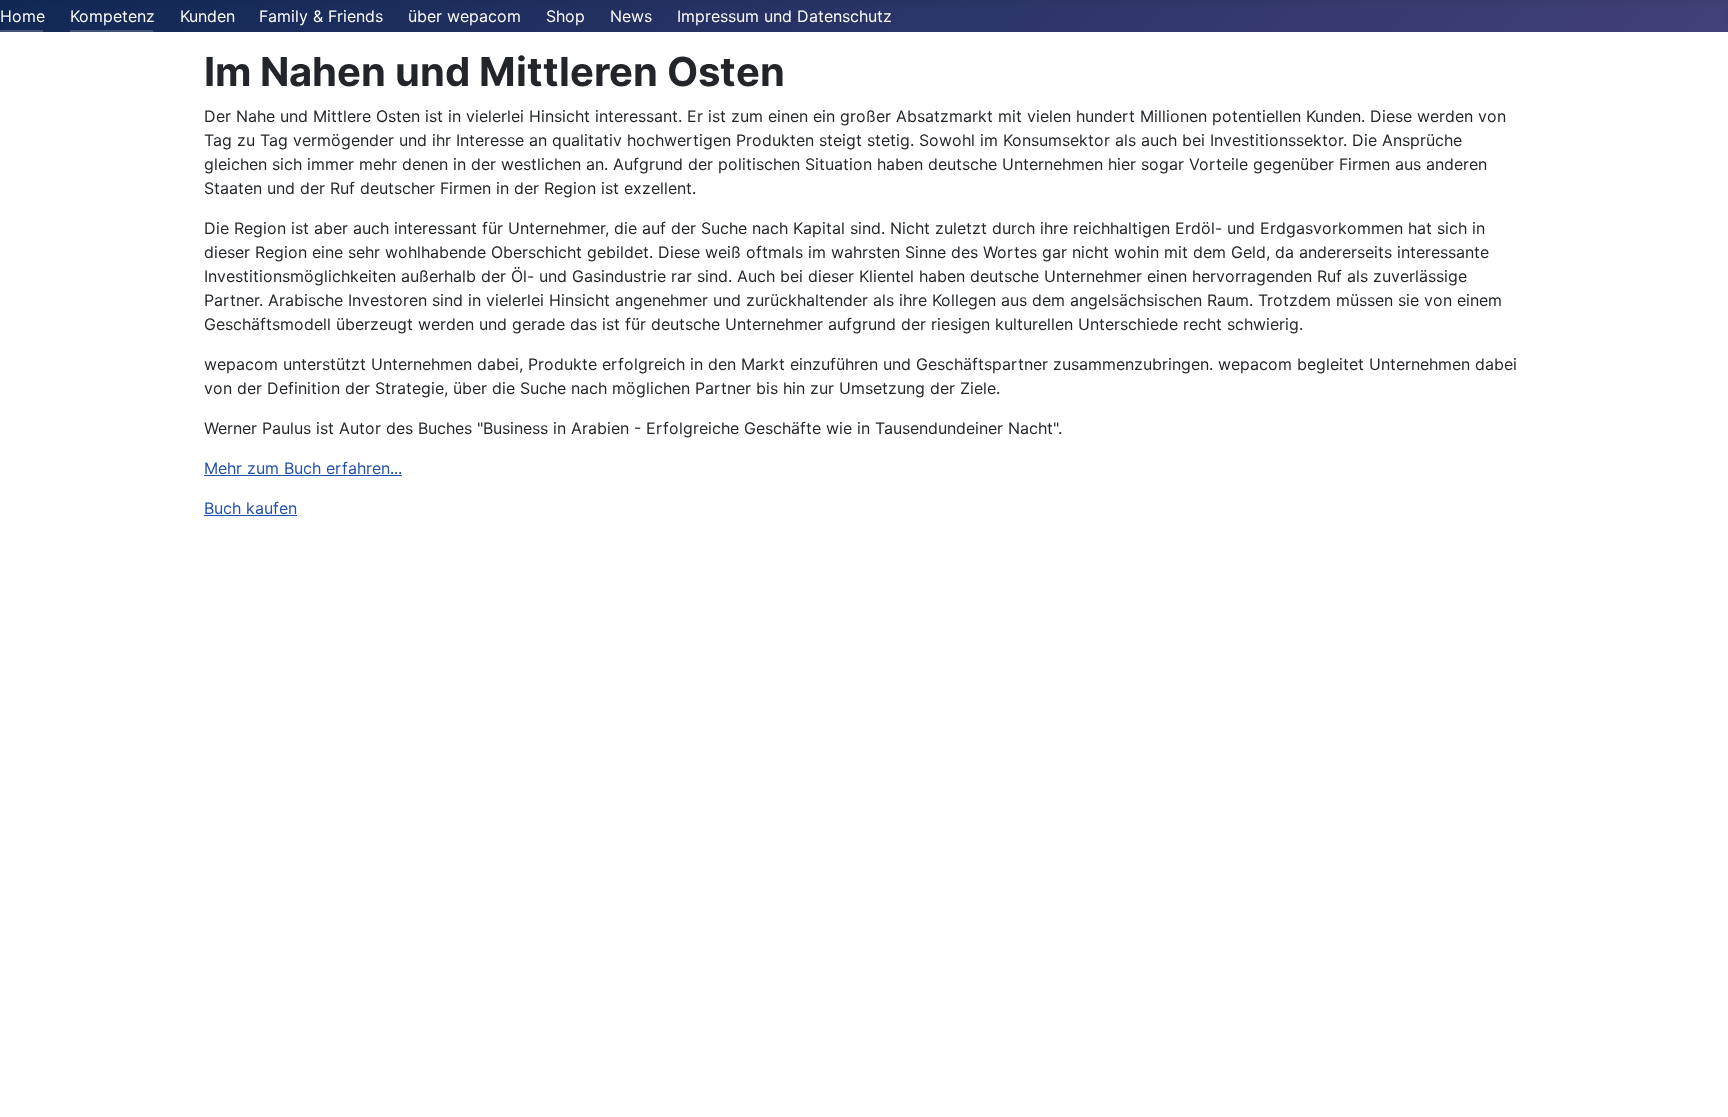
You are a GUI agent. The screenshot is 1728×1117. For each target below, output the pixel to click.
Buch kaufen (250, 508)
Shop (565, 16)
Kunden (207, 16)
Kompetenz (112, 16)
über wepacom (464, 16)
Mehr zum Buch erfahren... (303, 468)
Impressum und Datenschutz (784, 16)
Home (22, 16)
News (631, 16)
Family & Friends (321, 16)
